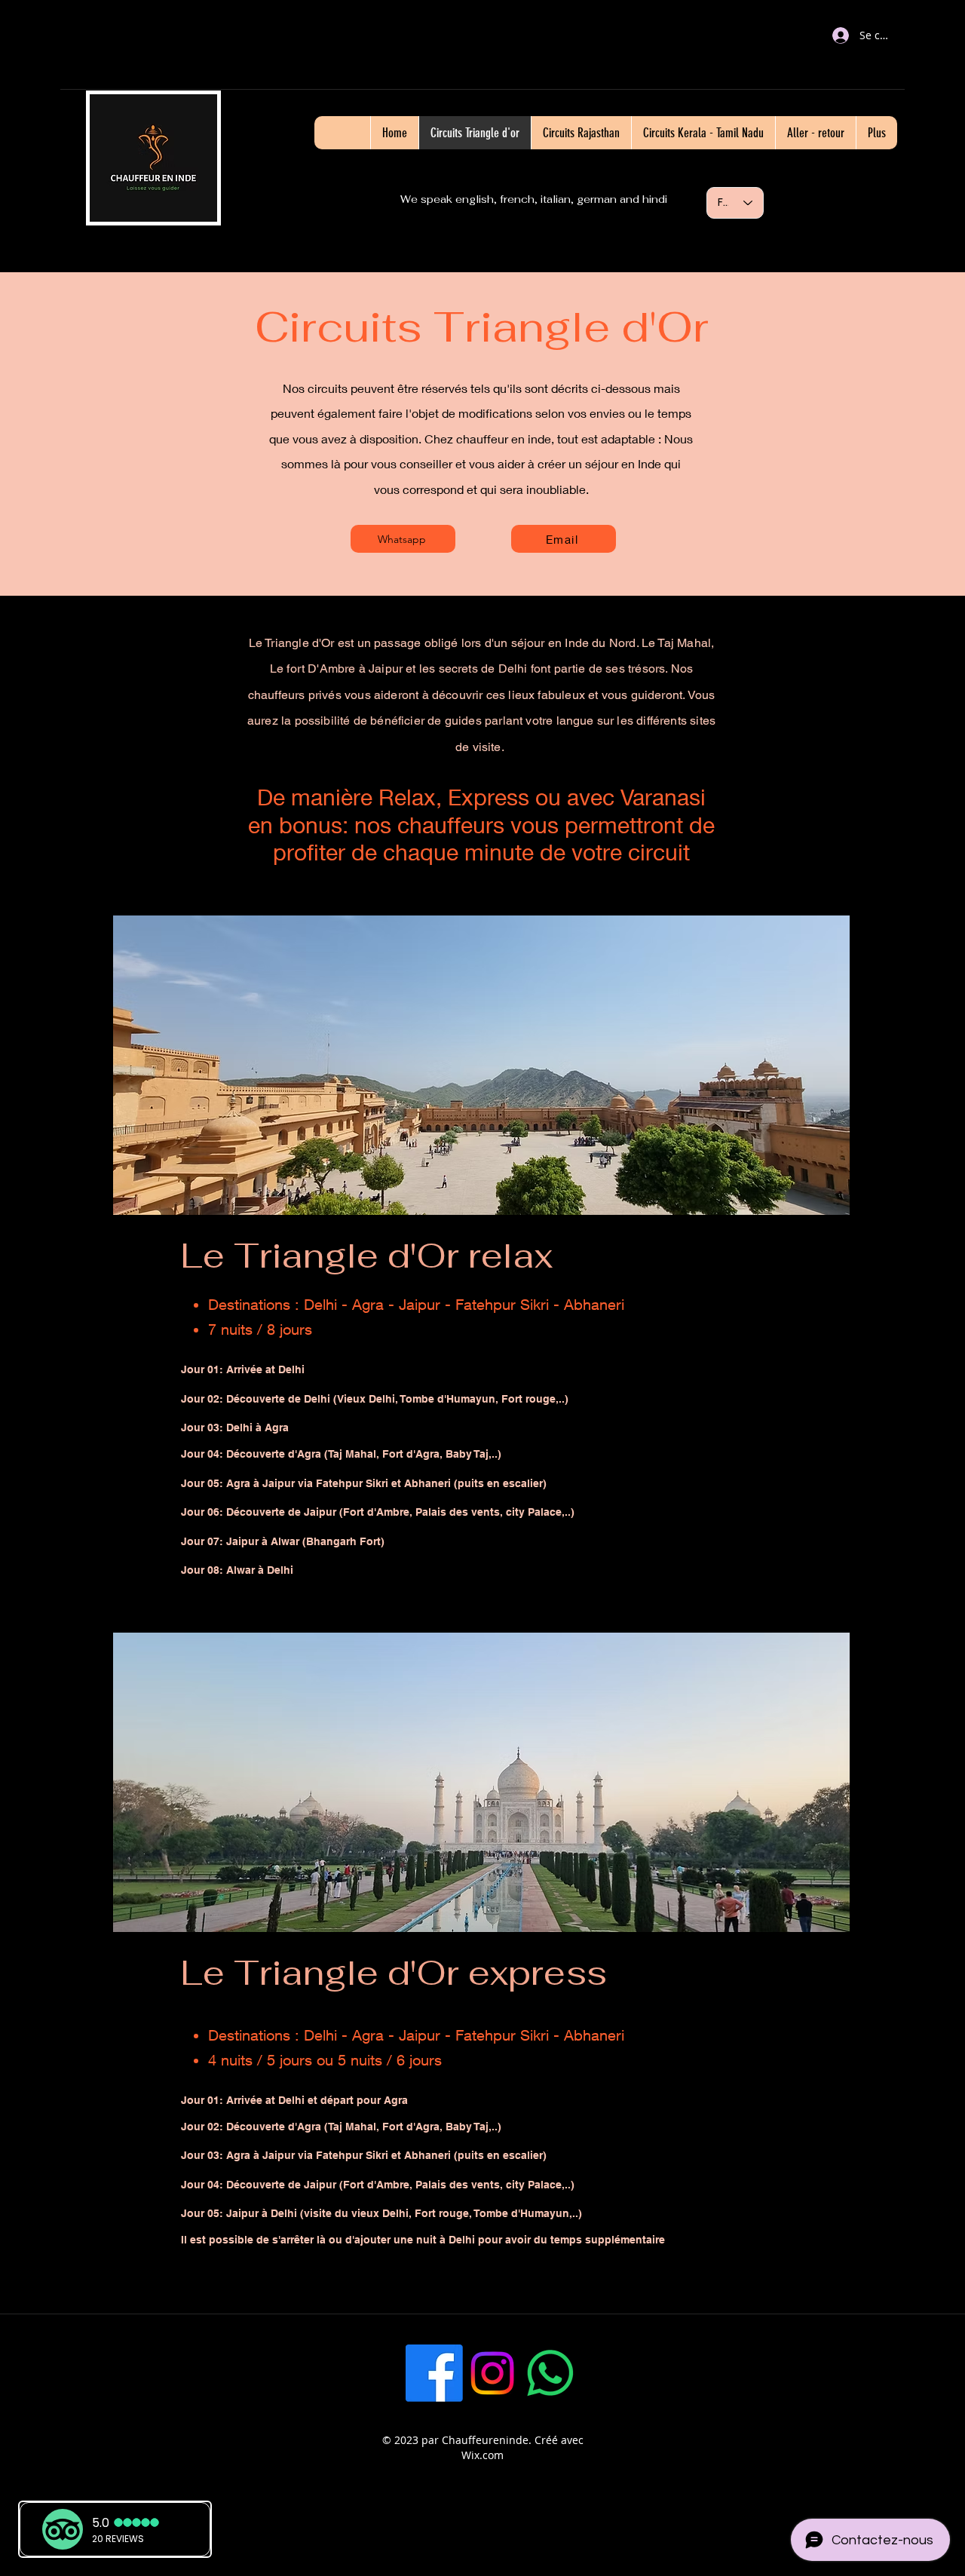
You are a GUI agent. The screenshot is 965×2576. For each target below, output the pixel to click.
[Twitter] (608, 2373)
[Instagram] (492, 2373)
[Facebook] (434, 2373)
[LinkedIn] (666, 2373)
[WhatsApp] (550, 2373)
